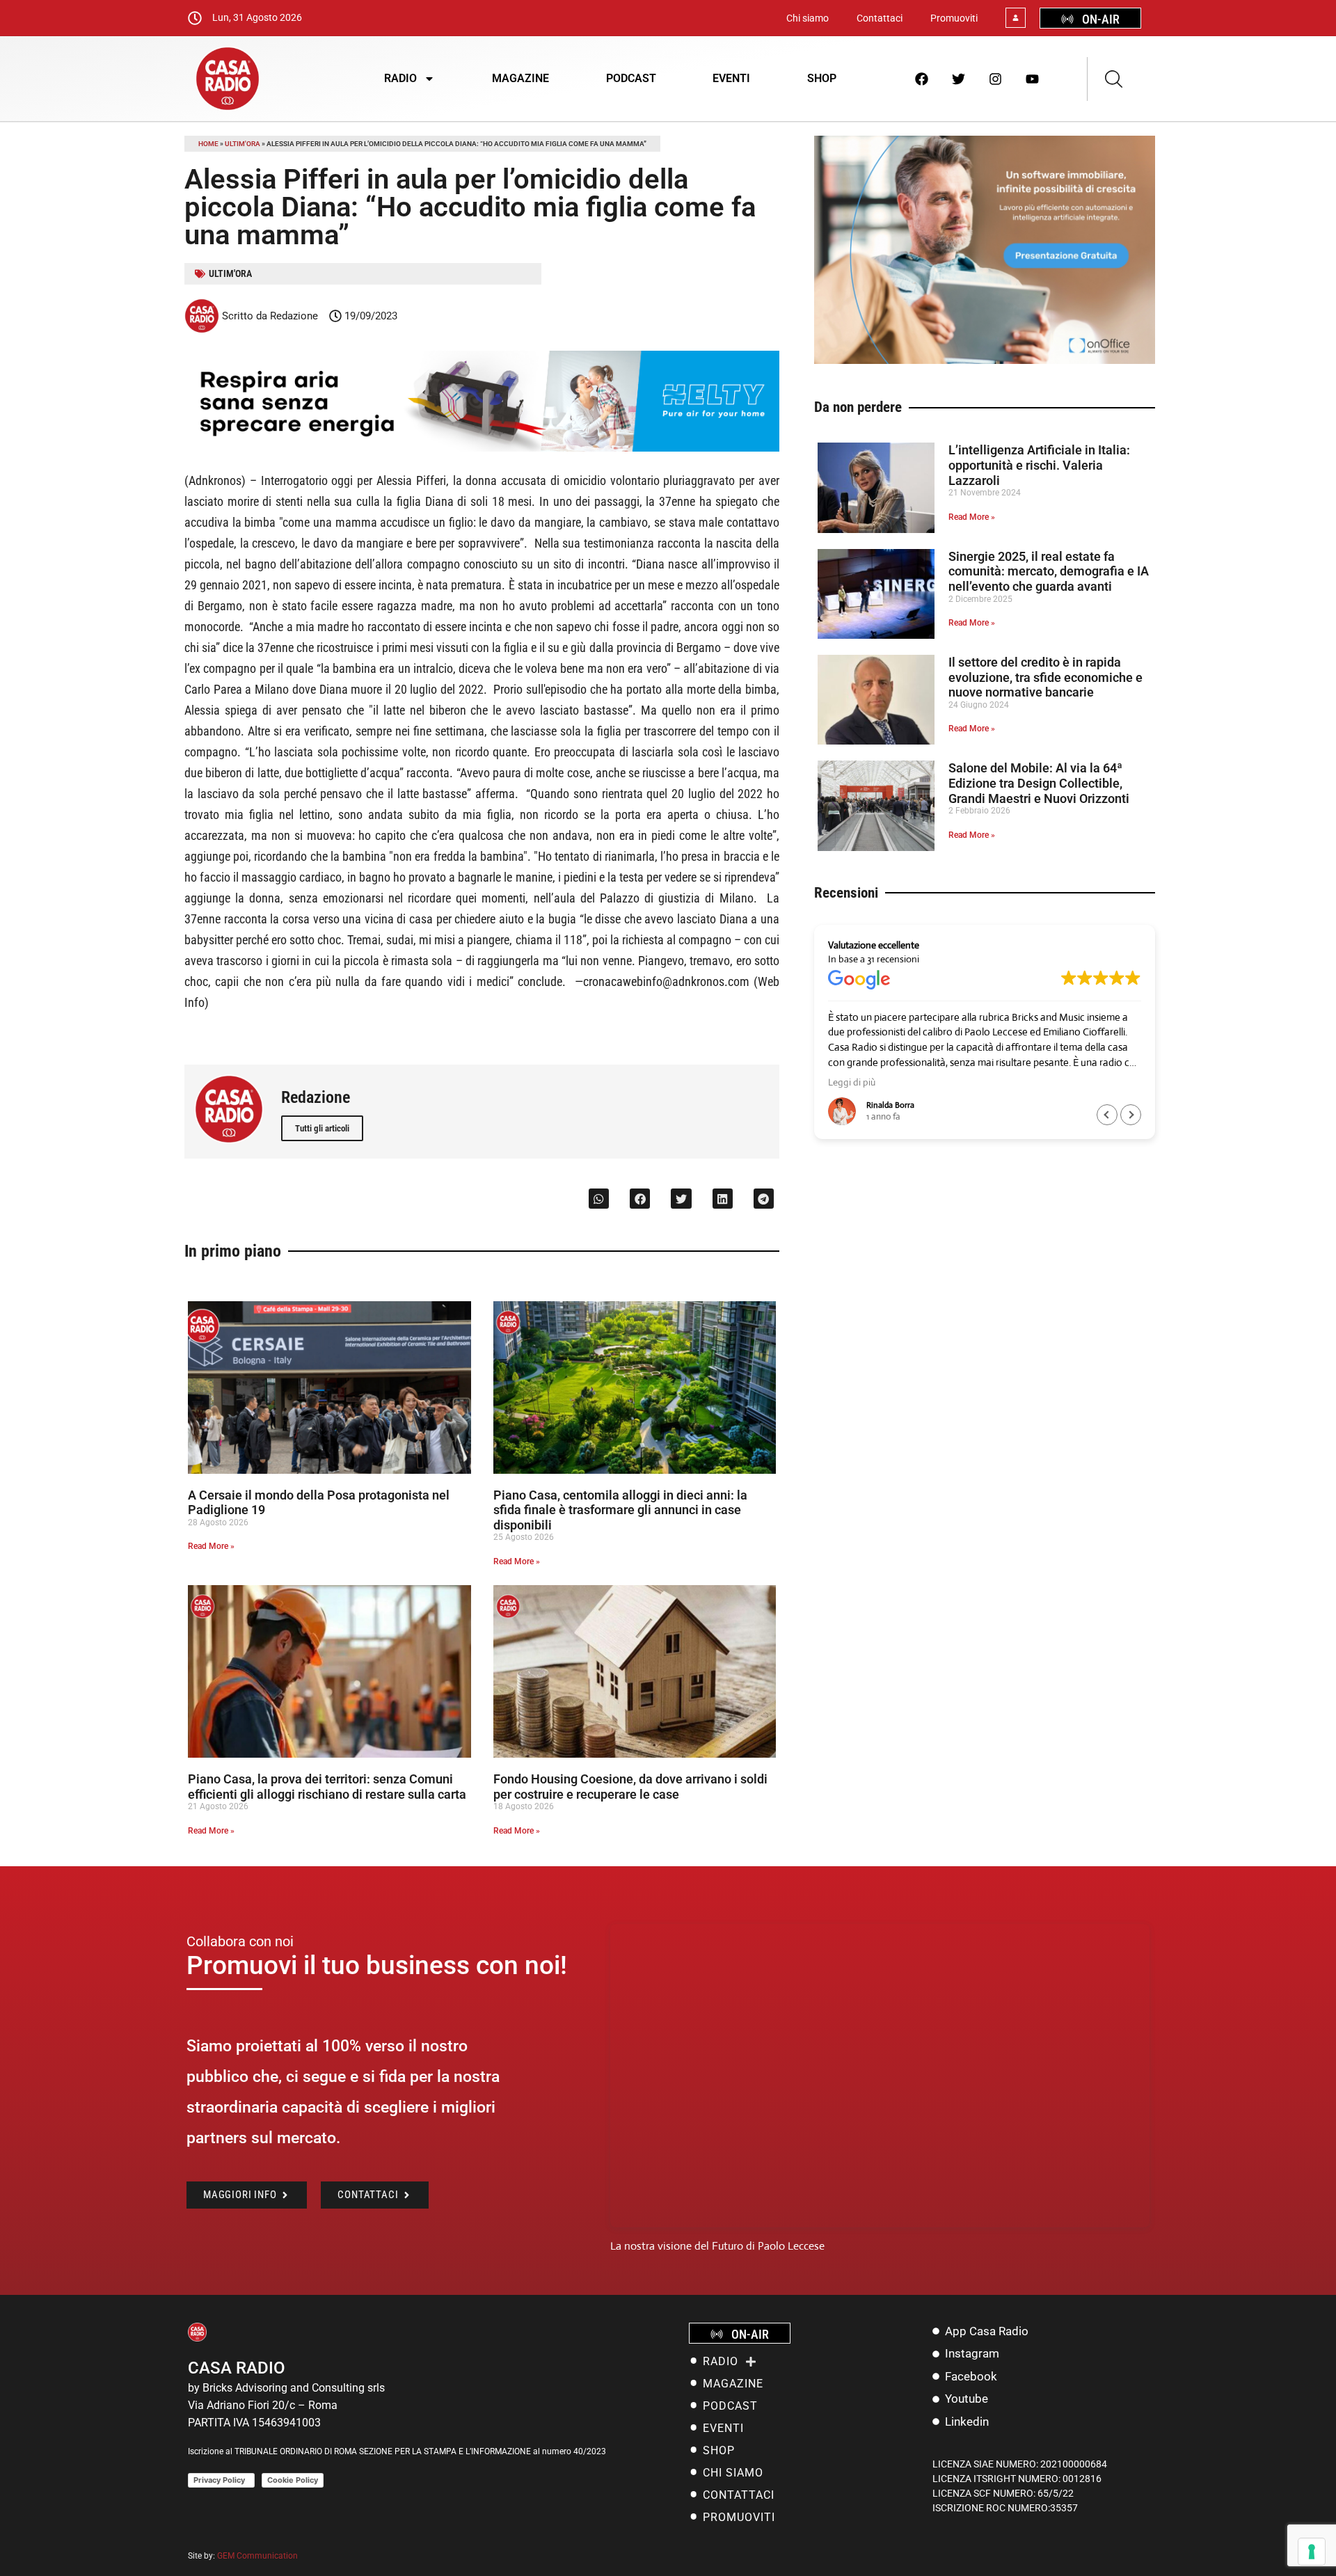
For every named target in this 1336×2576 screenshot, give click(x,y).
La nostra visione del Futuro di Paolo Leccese (717, 2246)
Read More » (211, 1546)
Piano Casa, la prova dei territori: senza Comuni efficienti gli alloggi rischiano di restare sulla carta (327, 1787)
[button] (599, 1199)
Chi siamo (808, 18)
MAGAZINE (520, 78)
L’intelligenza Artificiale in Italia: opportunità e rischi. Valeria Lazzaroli (1039, 465)
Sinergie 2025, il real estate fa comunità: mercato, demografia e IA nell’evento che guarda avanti (1049, 571)
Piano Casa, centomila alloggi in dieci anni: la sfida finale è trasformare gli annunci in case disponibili (620, 1510)
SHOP (822, 78)
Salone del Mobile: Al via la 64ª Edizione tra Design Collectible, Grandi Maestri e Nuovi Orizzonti (1039, 783)
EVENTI (731, 78)
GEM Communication (259, 2556)
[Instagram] (996, 79)
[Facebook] (922, 79)
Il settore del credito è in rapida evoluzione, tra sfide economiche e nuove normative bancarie (1045, 677)
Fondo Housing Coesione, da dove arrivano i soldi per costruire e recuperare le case (630, 1787)
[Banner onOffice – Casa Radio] (985, 360)
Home (208, 144)
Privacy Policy (221, 2480)
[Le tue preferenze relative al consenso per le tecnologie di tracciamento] (1312, 2552)
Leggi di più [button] (852, 1082)
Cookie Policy (293, 2480)
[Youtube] (1033, 79)
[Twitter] (959, 79)
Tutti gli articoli (322, 1128)
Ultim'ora (242, 144)
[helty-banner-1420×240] (482, 448)
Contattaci (880, 18)
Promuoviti (954, 18)
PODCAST (631, 78)
